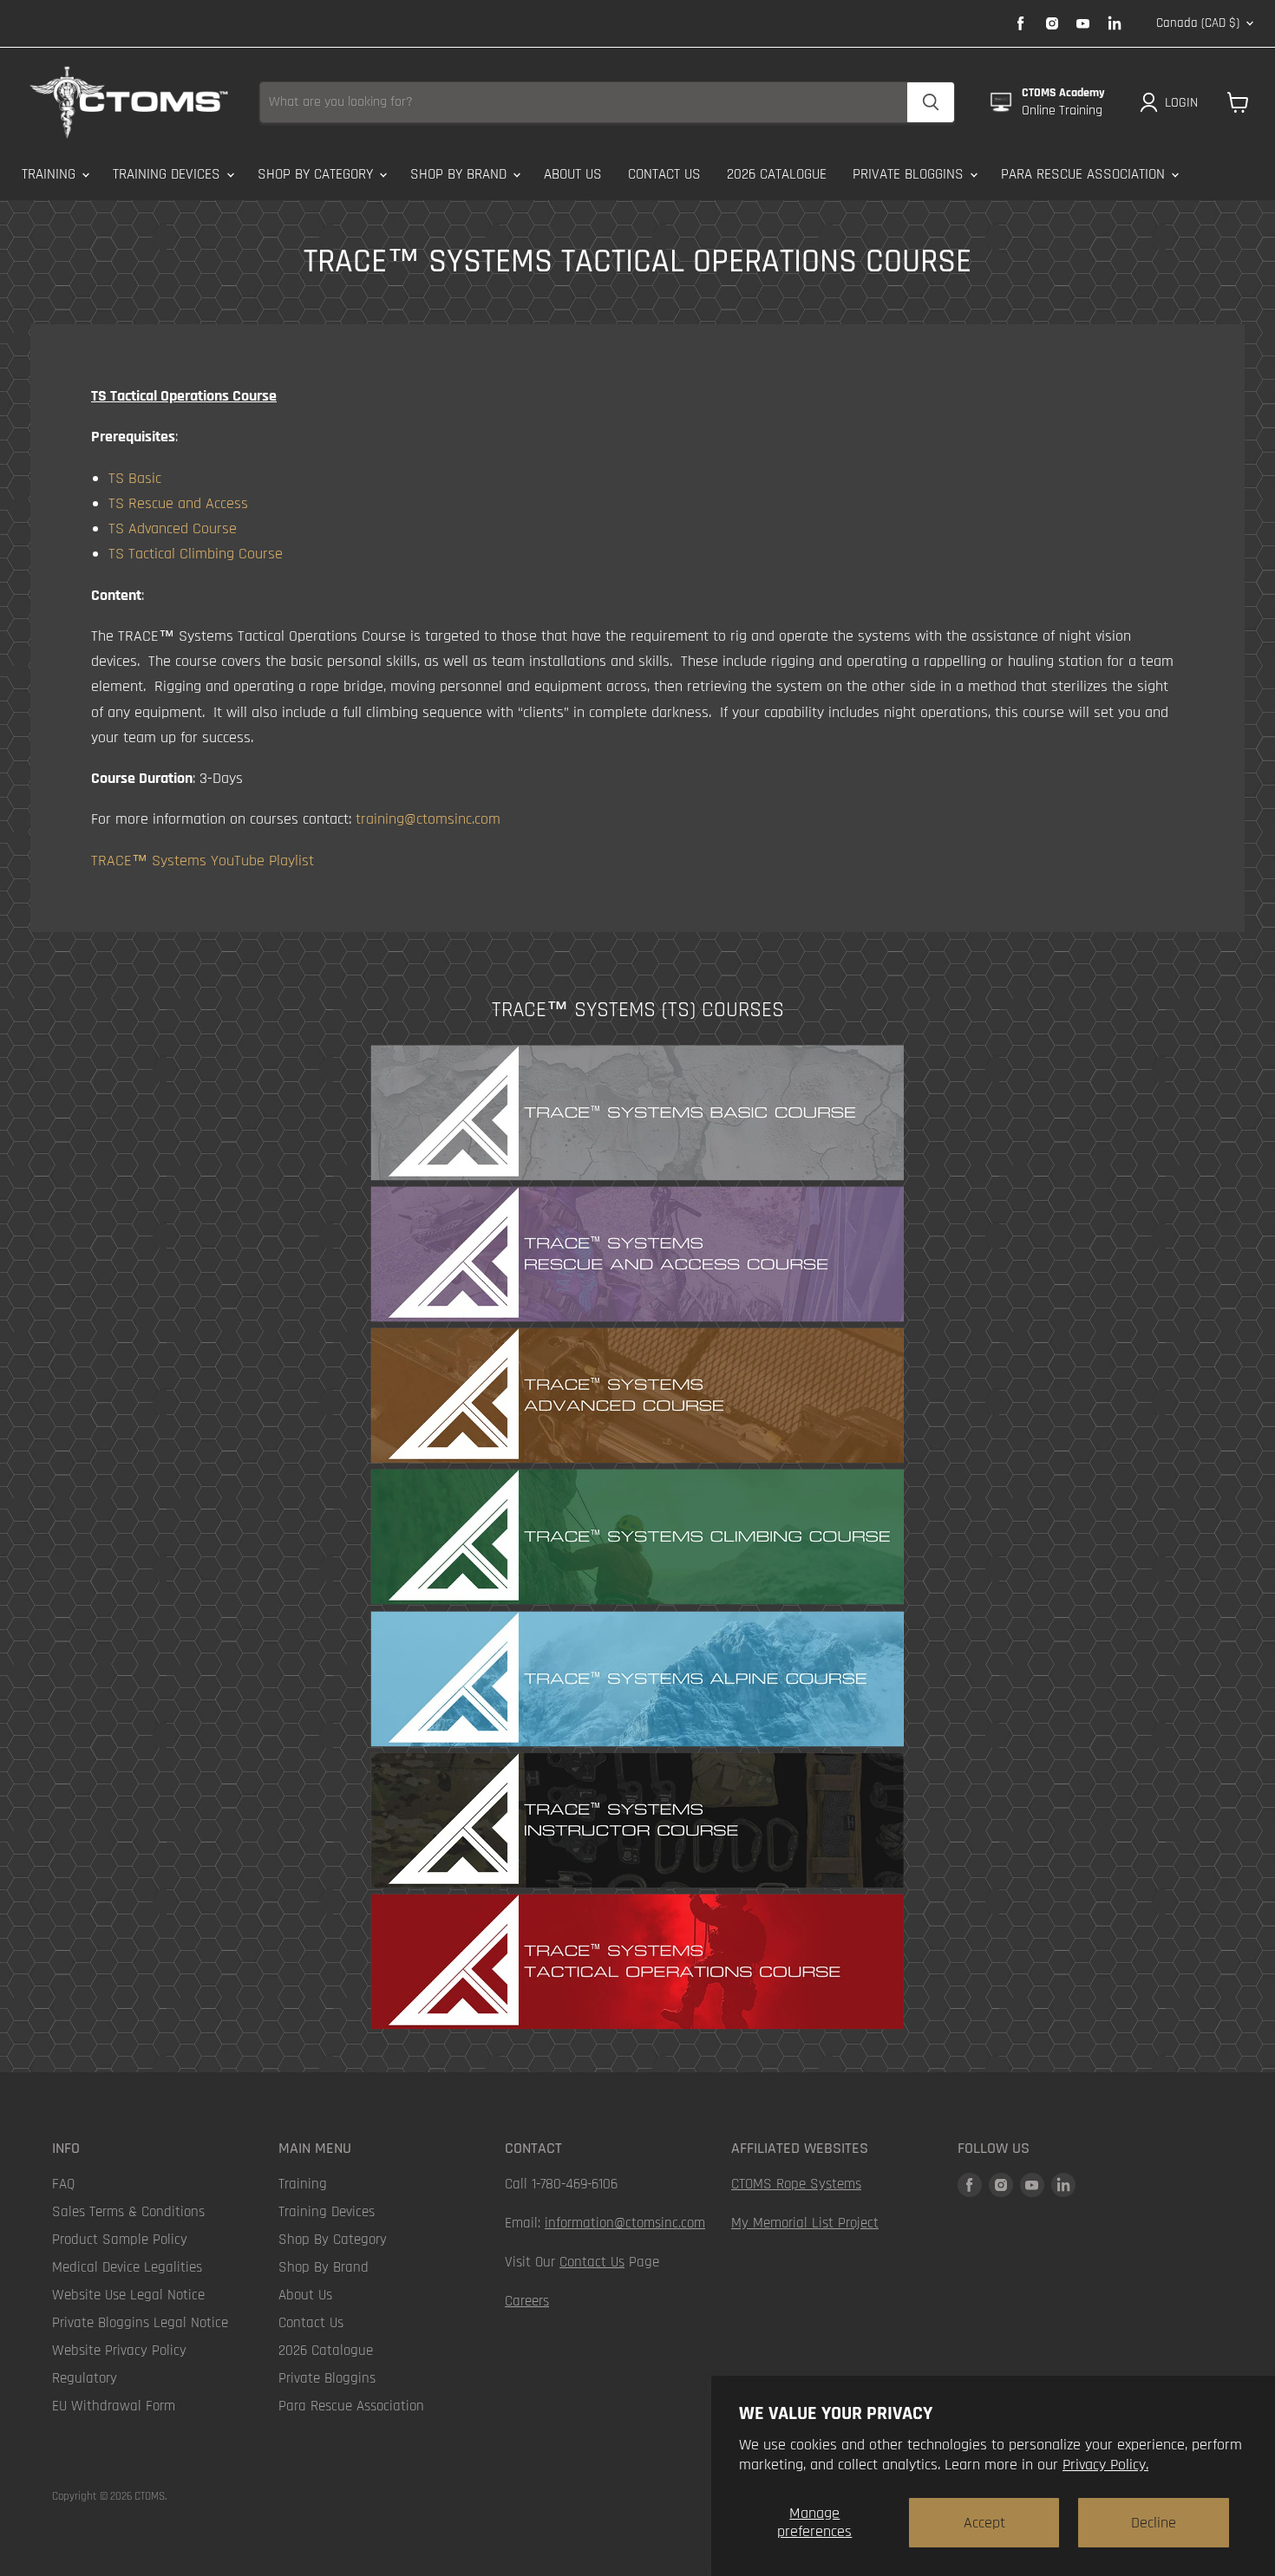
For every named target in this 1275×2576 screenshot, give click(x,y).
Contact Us (664, 174)
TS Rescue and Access (178, 503)
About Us (573, 174)
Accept (984, 2523)
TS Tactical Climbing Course (196, 554)
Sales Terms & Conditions (128, 2212)
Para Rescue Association (1085, 174)
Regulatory (85, 2378)
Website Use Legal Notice (128, 2295)
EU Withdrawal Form (114, 2406)
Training (51, 174)
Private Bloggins (910, 174)
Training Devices (169, 174)
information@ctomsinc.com (625, 2223)
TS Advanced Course (173, 528)
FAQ (63, 2184)
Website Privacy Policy (119, 2351)
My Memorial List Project (805, 2223)
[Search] (931, 102)
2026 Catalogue (777, 174)
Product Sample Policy (120, 2240)
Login (1181, 102)
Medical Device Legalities (127, 2267)
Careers (527, 2301)
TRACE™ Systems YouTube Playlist (203, 861)
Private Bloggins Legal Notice (140, 2323)
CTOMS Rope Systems (796, 2184)
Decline (1154, 2523)
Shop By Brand (461, 174)
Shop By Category (317, 174)
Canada (1198, 23)
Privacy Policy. (1105, 2465)
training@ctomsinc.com (428, 819)
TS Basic (135, 478)
